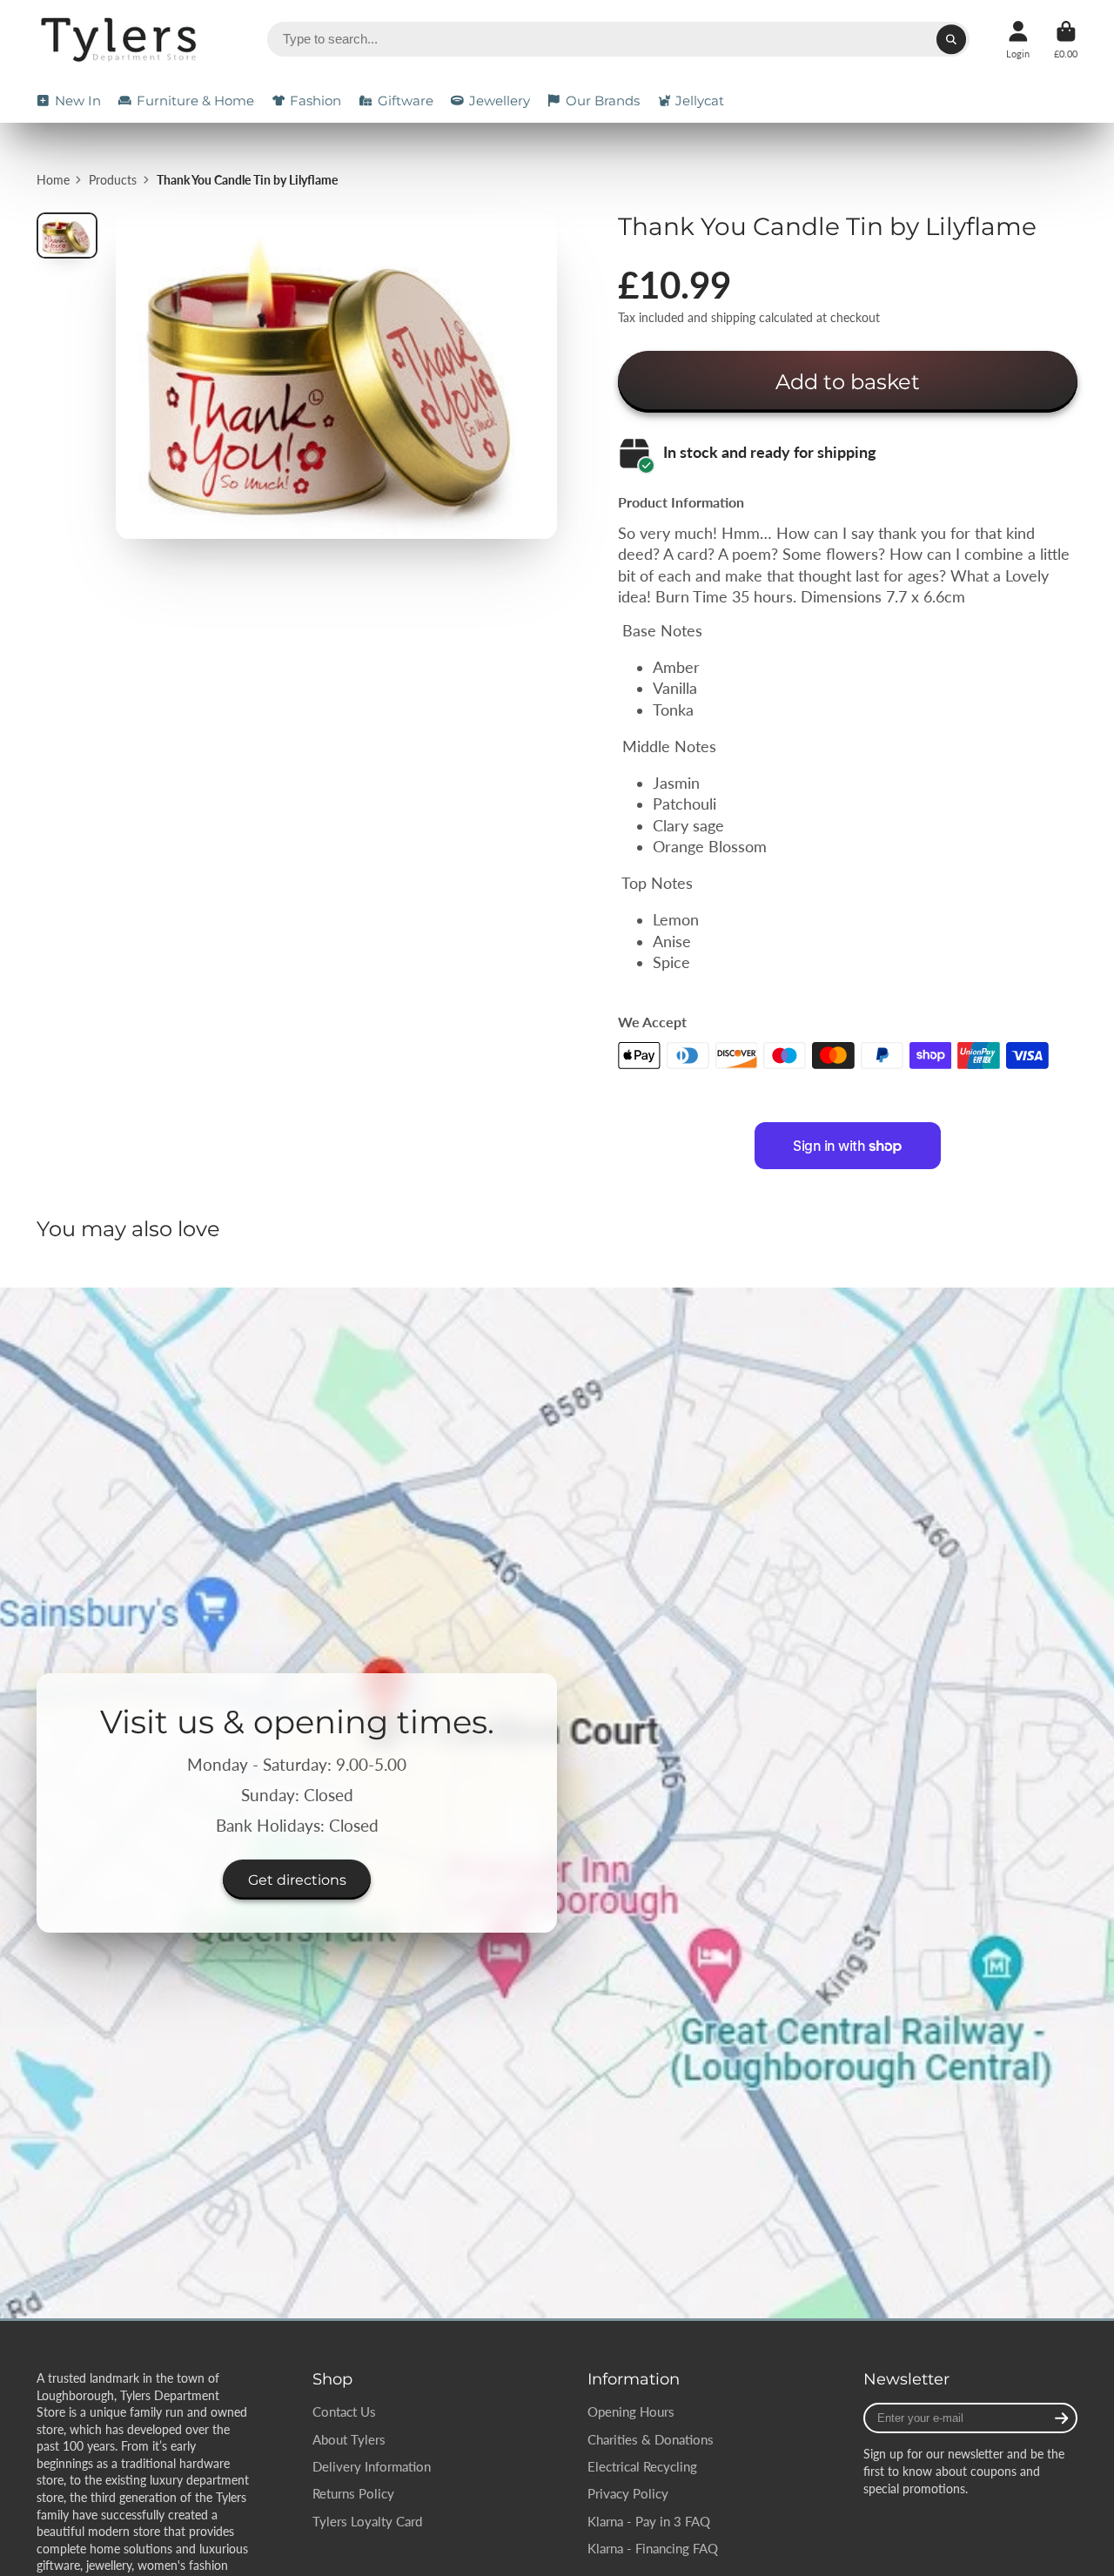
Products (113, 180)
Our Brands (603, 101)
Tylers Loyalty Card (367, 2521)
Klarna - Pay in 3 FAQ (649, 2521)
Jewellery (500, 101)
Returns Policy (353, 2493)
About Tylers (349, 2439)
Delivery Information (372, 2466)
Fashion (315, 101)
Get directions (297, 1880)
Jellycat (700, 101)
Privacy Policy (628, 2493)
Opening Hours (631, 2411)
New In (78, 101)
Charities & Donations (651, 2439)
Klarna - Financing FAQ (653, 2548)
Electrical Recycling (642, 2466)
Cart (1066, 40)
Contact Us (344, 2411)
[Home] (121, 40)
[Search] (951, 39)
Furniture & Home (195, 101)
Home (53, 180)
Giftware (406, 101)
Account (1018, 40)
